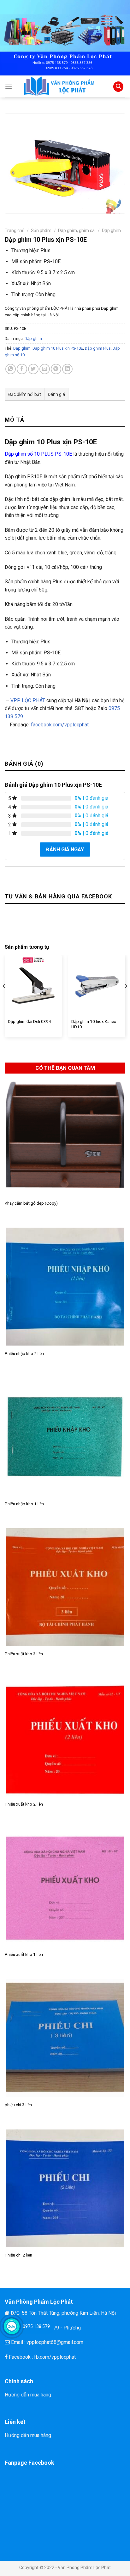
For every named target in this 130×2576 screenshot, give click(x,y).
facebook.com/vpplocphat (60, 725)
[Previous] (4, 998)
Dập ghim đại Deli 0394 (30, 1021)
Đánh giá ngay (65, 849)
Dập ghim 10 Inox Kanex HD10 (94, 1024)
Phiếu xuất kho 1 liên (24, 1954)
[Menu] (9, 87)
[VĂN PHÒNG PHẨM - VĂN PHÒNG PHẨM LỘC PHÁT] (62, 86)
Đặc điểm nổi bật (25, 394)
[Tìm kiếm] (118, 87)
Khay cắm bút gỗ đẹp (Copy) (31, 1203)
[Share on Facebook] (22, 369)
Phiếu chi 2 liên (18, 2255)
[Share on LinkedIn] (67, 369)
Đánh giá (56, 394)
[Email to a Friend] (45, 369)
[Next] (126, 998)
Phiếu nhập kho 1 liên (24, 1504)
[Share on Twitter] (33, 369)
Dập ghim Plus (98, 348)
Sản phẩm (41, 230)
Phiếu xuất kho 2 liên (24, 1804)
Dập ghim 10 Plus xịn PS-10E (58, 348)
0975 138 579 (36, 2326)
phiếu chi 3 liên (18, 2105)
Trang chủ (15, 230)
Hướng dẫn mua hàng (28, 2395)
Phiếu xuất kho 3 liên (24, 1654)
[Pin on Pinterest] (56, 369)
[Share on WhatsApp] (11, 369)
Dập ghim (111, 230)
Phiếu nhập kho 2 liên (24, 1353)
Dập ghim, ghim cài (77, 230)
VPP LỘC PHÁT (28, 700)
